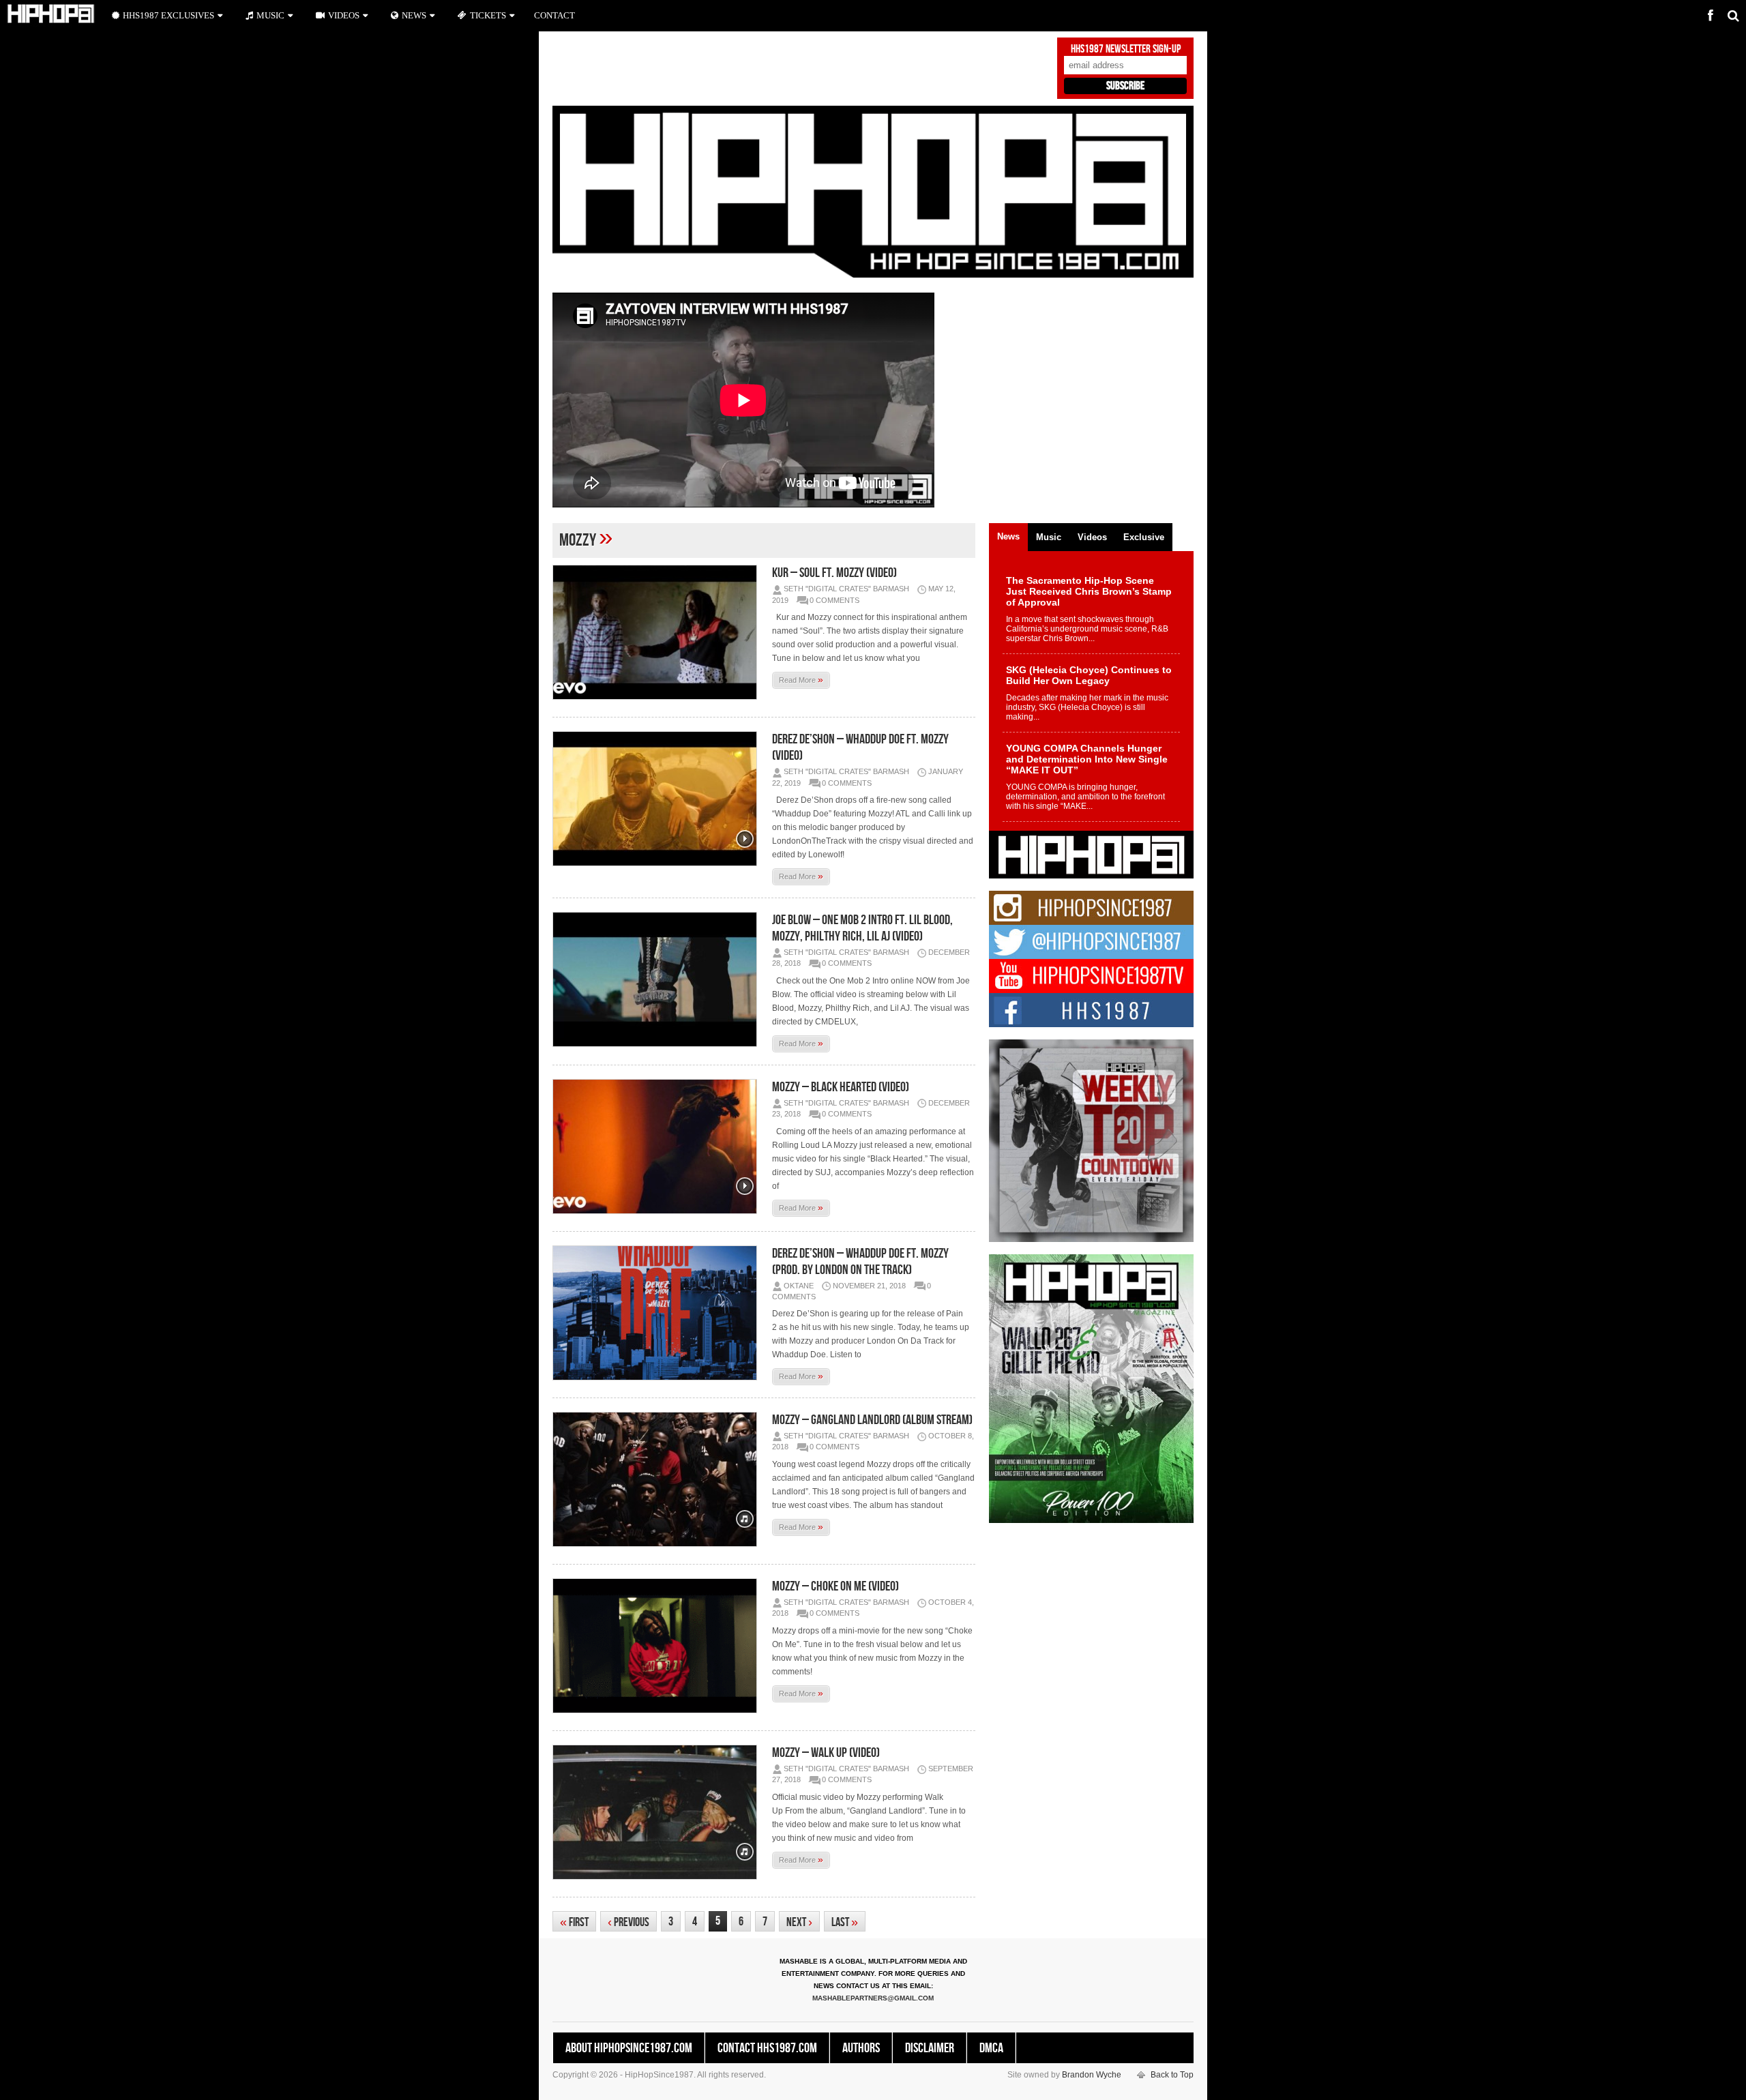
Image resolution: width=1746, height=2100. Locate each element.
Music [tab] (1049, 537)
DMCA (991, 2048)
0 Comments (834, 600)
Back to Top (1172, 2075)
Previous (628, 1922)
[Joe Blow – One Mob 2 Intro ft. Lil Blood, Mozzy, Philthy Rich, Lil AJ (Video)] (658, 979)
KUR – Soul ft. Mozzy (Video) (834, 573)
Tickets (488, 15)
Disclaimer (930, 2048)
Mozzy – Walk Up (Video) (826, 1753)
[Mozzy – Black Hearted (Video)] (658, 1147)
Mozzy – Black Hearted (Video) (841, 1087)
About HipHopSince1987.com (629, 2048)
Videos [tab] (1092, 537)
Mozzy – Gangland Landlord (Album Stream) (872, 1420)
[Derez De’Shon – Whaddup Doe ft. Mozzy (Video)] (658, 799)
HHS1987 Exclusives (168, 15)
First (574, 1922)
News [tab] (1008, 536)
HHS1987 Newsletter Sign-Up (1126, 49)
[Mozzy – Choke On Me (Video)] (658, 1646)
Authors (861, 2048)
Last (845, 1922)
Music (270, 15)
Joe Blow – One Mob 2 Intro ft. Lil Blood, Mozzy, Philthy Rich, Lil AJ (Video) (862, 928)
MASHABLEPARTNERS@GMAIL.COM (873, 1998)
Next (799, 1922)
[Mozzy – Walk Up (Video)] (658, 1812)
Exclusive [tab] (1144, 537)
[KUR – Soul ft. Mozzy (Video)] (658, 632)
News (414, 15)
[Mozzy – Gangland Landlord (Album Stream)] (658, 1479)
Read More (801, 679)
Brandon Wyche (1092, 2075)
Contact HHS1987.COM (767, 2048)
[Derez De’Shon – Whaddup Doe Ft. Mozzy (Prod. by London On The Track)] (658, 1313)
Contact (554, 15)
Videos (344, 15)
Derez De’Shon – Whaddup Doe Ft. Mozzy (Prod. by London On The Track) (860, 1262)
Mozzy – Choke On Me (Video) (835, 1586)
